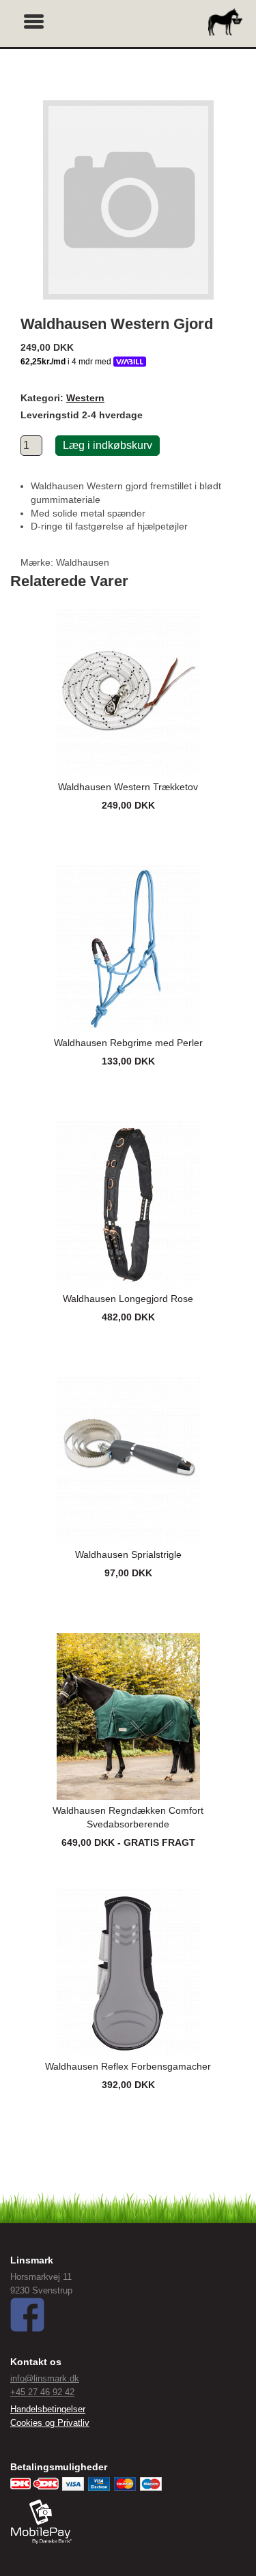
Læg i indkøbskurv (108, 445)
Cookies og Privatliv (50, 2423)
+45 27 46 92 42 (42, 2392)
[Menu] (34, 20)
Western (85, 398)
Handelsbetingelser (48, 2409)
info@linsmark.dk (45, 2378)
